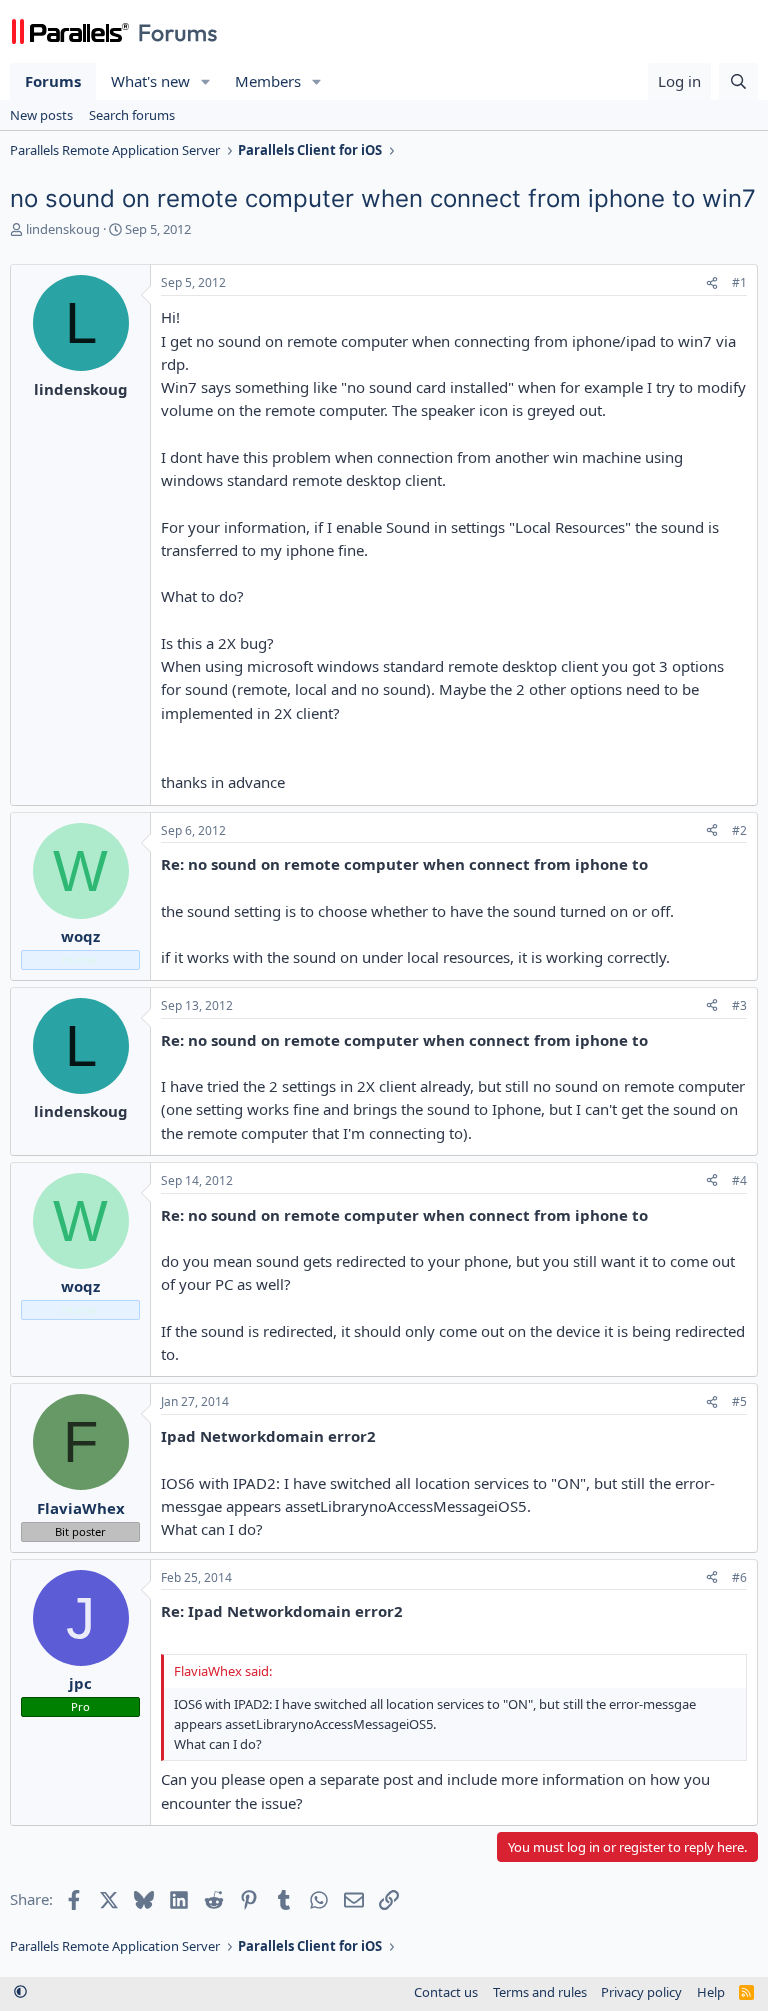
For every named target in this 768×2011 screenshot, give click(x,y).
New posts (41, 115)
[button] (206, 81)
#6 (739, 1577)
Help (711, 1992)
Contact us (446, 1992)
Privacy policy (641, 1992)
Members (268, 81)
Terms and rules (540, 1992)
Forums (53, 81)
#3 (739, 1005)
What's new (150, 81)
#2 (739, 830)
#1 (739, 282)
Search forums (132, 115)
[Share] (712, 283)
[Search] (738, 81)
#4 (739, 1180)
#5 (739, 1401)
